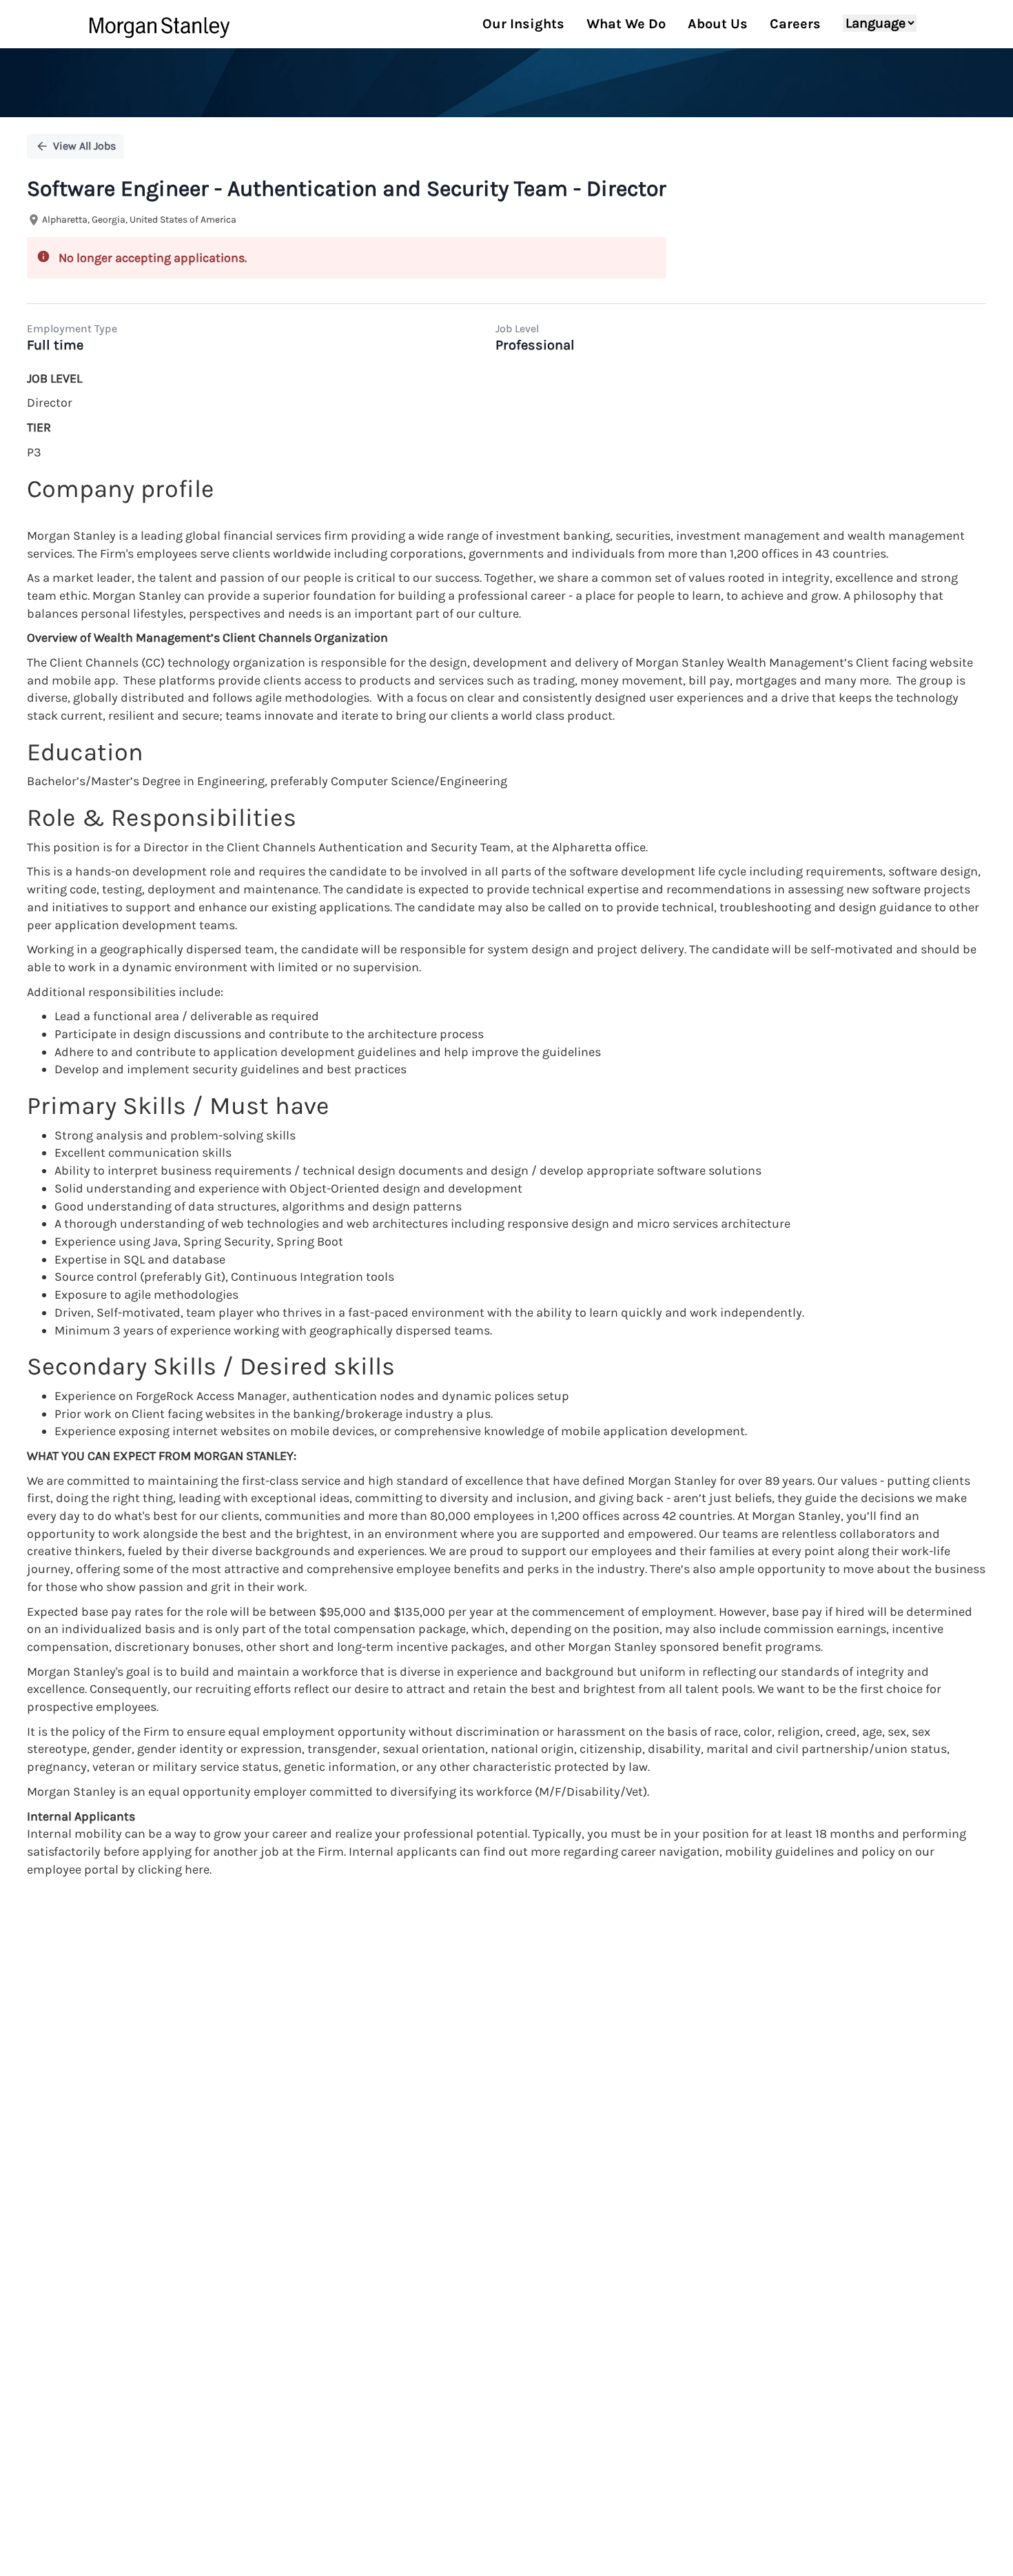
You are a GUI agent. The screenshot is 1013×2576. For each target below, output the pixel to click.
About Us (718, 24)
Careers (795, 24)
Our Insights (523, 24)
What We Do (626, 24)
